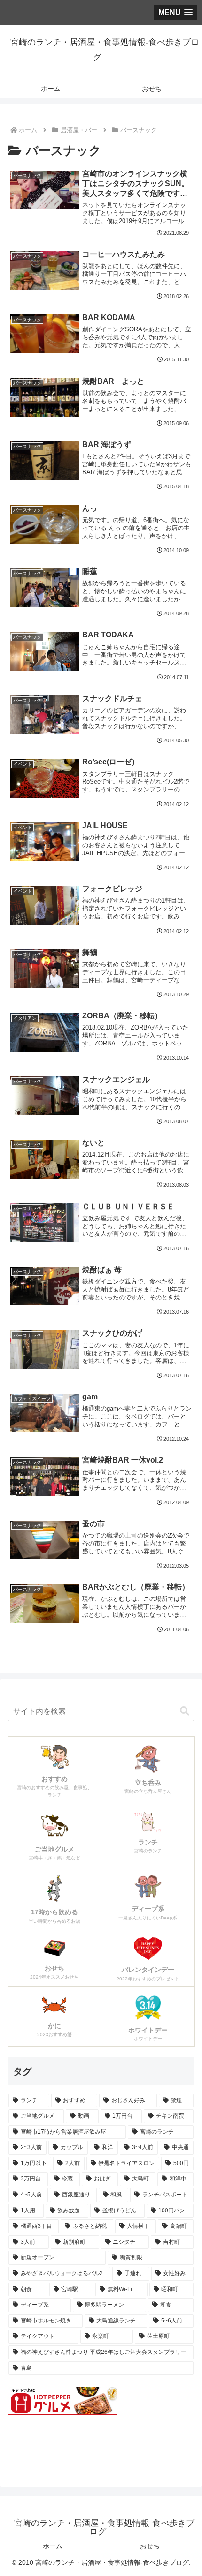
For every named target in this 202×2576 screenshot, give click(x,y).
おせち (150, 2546)
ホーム (53, 2546)
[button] (185, 1711)
